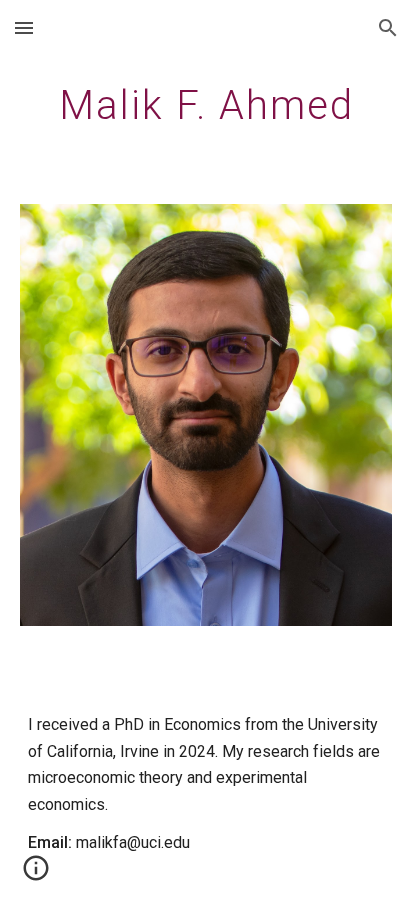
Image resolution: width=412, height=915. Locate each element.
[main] (206, 105)
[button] (24, 27)
